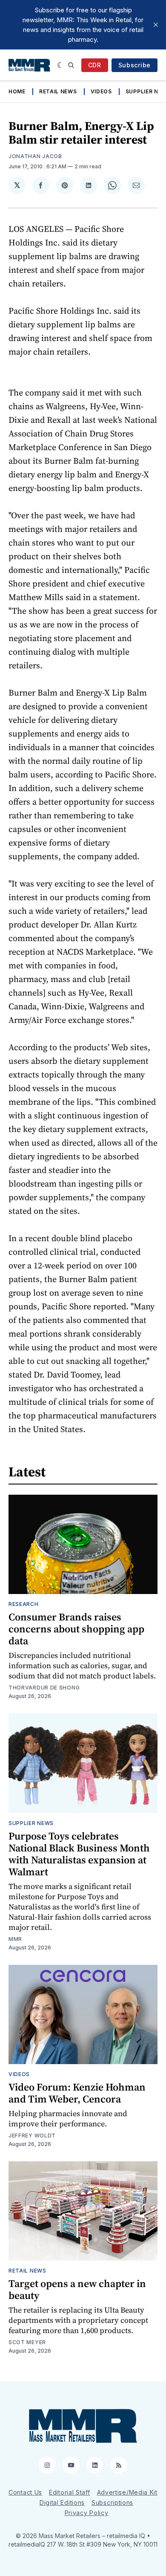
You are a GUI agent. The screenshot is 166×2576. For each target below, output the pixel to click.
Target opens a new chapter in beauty (77, 2289)
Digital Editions (62, 2502)
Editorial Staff (70, 2492)
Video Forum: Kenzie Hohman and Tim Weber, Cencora (77, 2093)
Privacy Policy (87, 2513)
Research (24, 1604)
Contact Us (25, 2492)
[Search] (71, 65)
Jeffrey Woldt (32, 2136)
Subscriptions (112, 2502)
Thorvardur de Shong (44, 1688)
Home (17, 91)
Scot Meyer (27, 2342)
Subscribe (135, 65)
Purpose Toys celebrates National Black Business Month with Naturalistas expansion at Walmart (79, 1854)
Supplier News (31, 1823)
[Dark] (61, 65)
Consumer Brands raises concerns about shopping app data (76, 1629)
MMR (15, 1939)
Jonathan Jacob (35, 156)
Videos (101, 91)
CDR (95, 65)
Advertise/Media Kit (127, 2492)
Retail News (58, 91)
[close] (156, 25)
